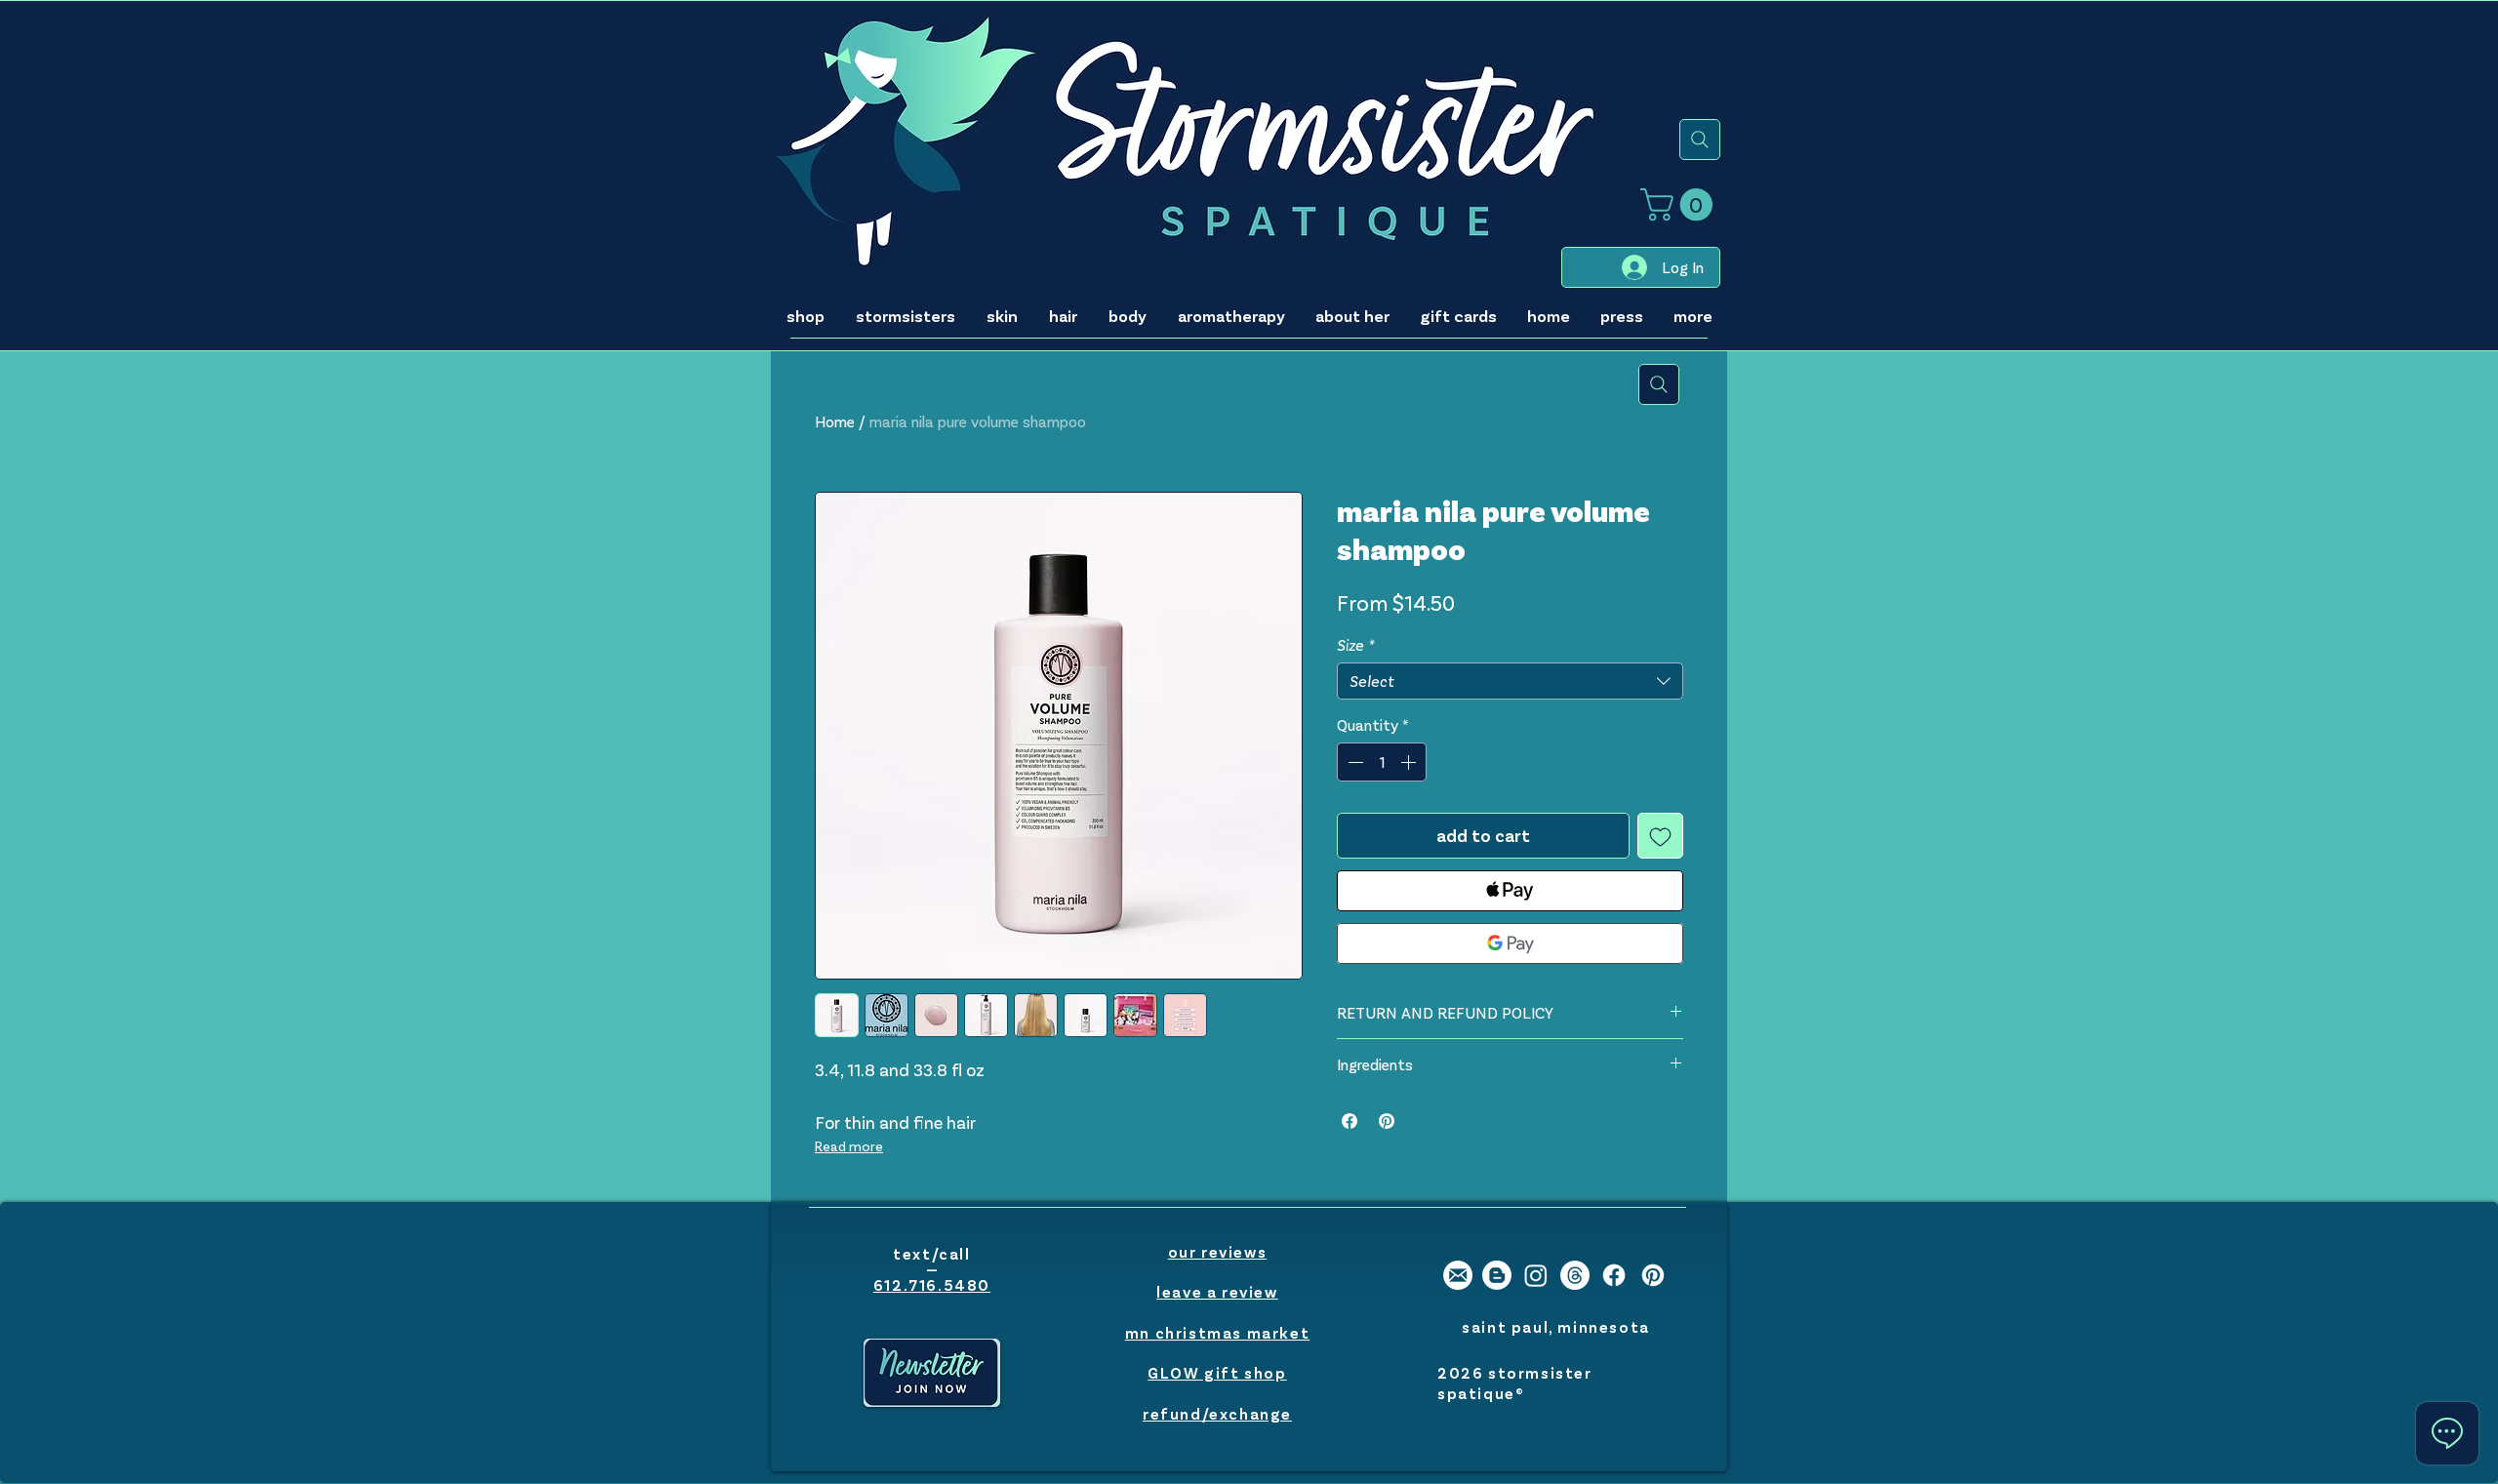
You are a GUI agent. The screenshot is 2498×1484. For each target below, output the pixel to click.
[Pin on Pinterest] (1387, 1121)
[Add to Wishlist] (1660, 836)
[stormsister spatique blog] (1497, 1275)
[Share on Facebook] (1350, 1121)
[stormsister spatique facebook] (1614, 1275)
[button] (1680, 204)
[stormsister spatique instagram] (1536, 1275)
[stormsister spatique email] (1458, 1275)
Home (835, 421)
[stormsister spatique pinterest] (1653, 1275)
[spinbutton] (1382, 762)
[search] (1700, 140)
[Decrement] (1353, 762)
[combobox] (1510, 681)
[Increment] (1410, 762)
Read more (849, 1146)
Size (1355, 644)
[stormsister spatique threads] (1575, 1275)
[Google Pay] (1510, 943)
